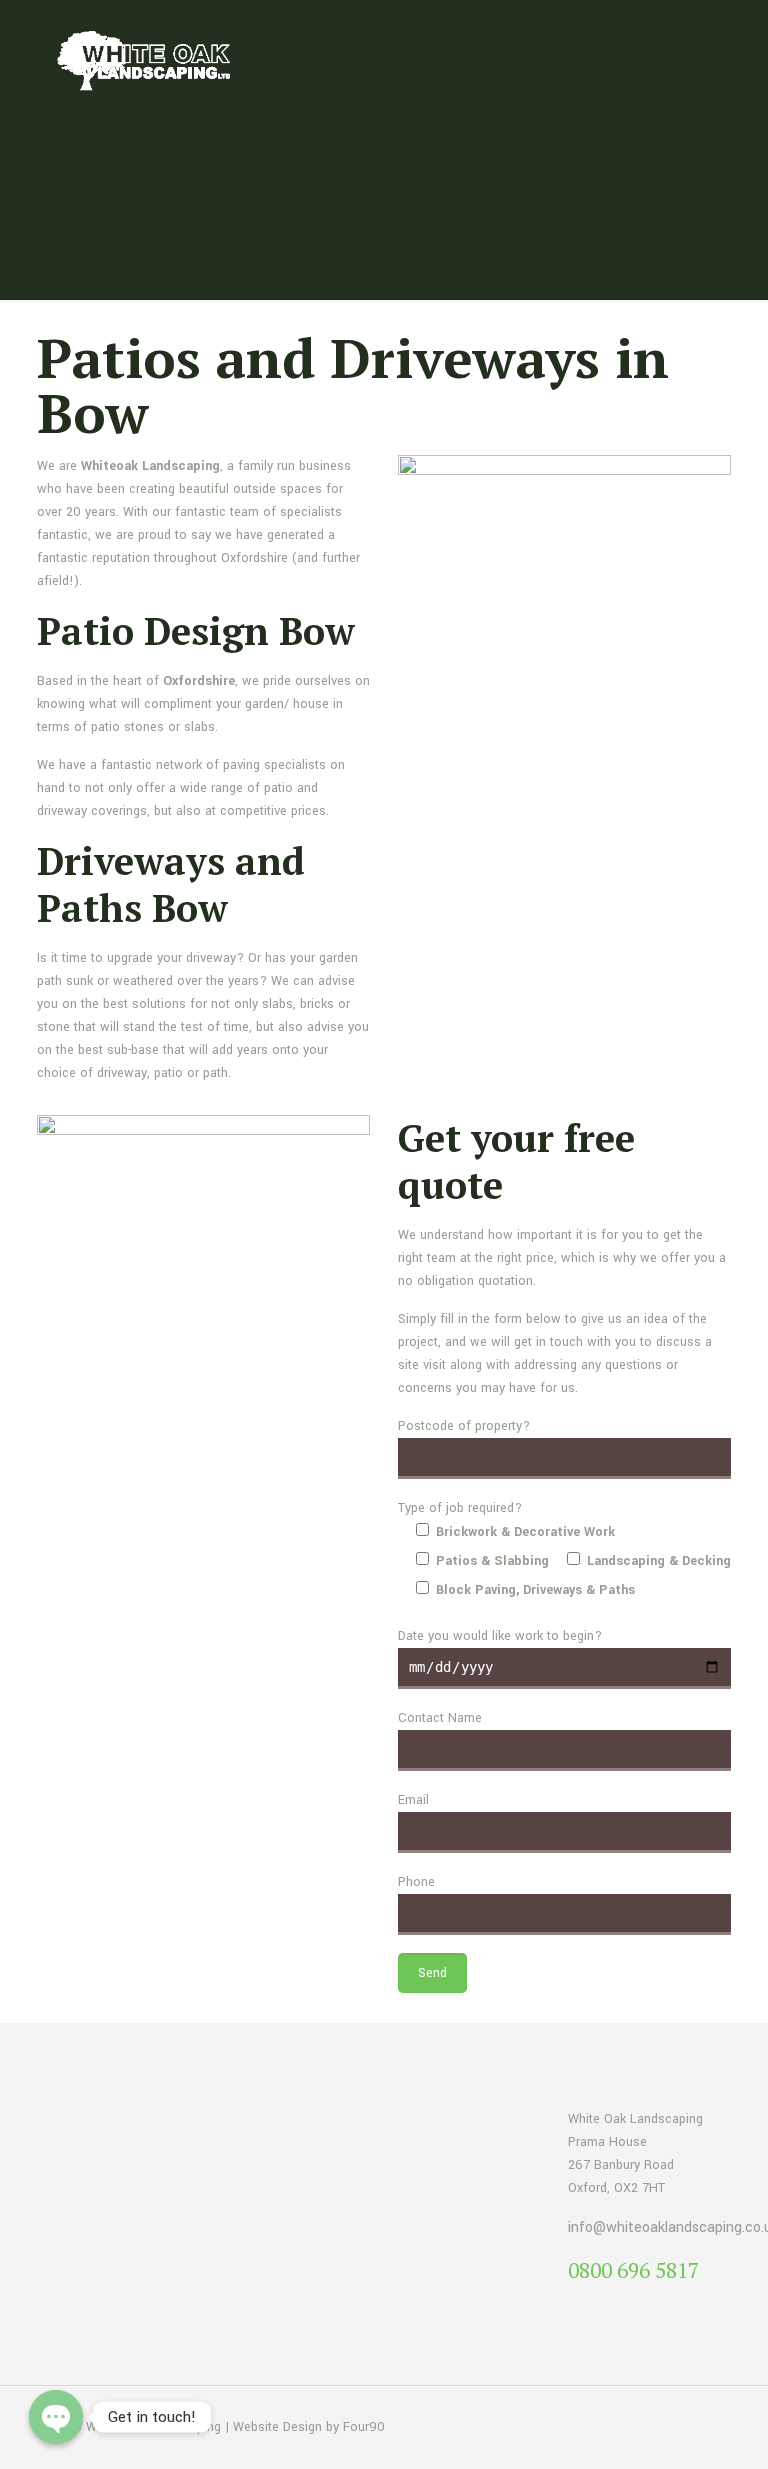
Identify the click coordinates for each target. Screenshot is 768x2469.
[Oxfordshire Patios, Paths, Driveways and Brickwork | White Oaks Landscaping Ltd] (150, 60)
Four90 (364, 2427)
